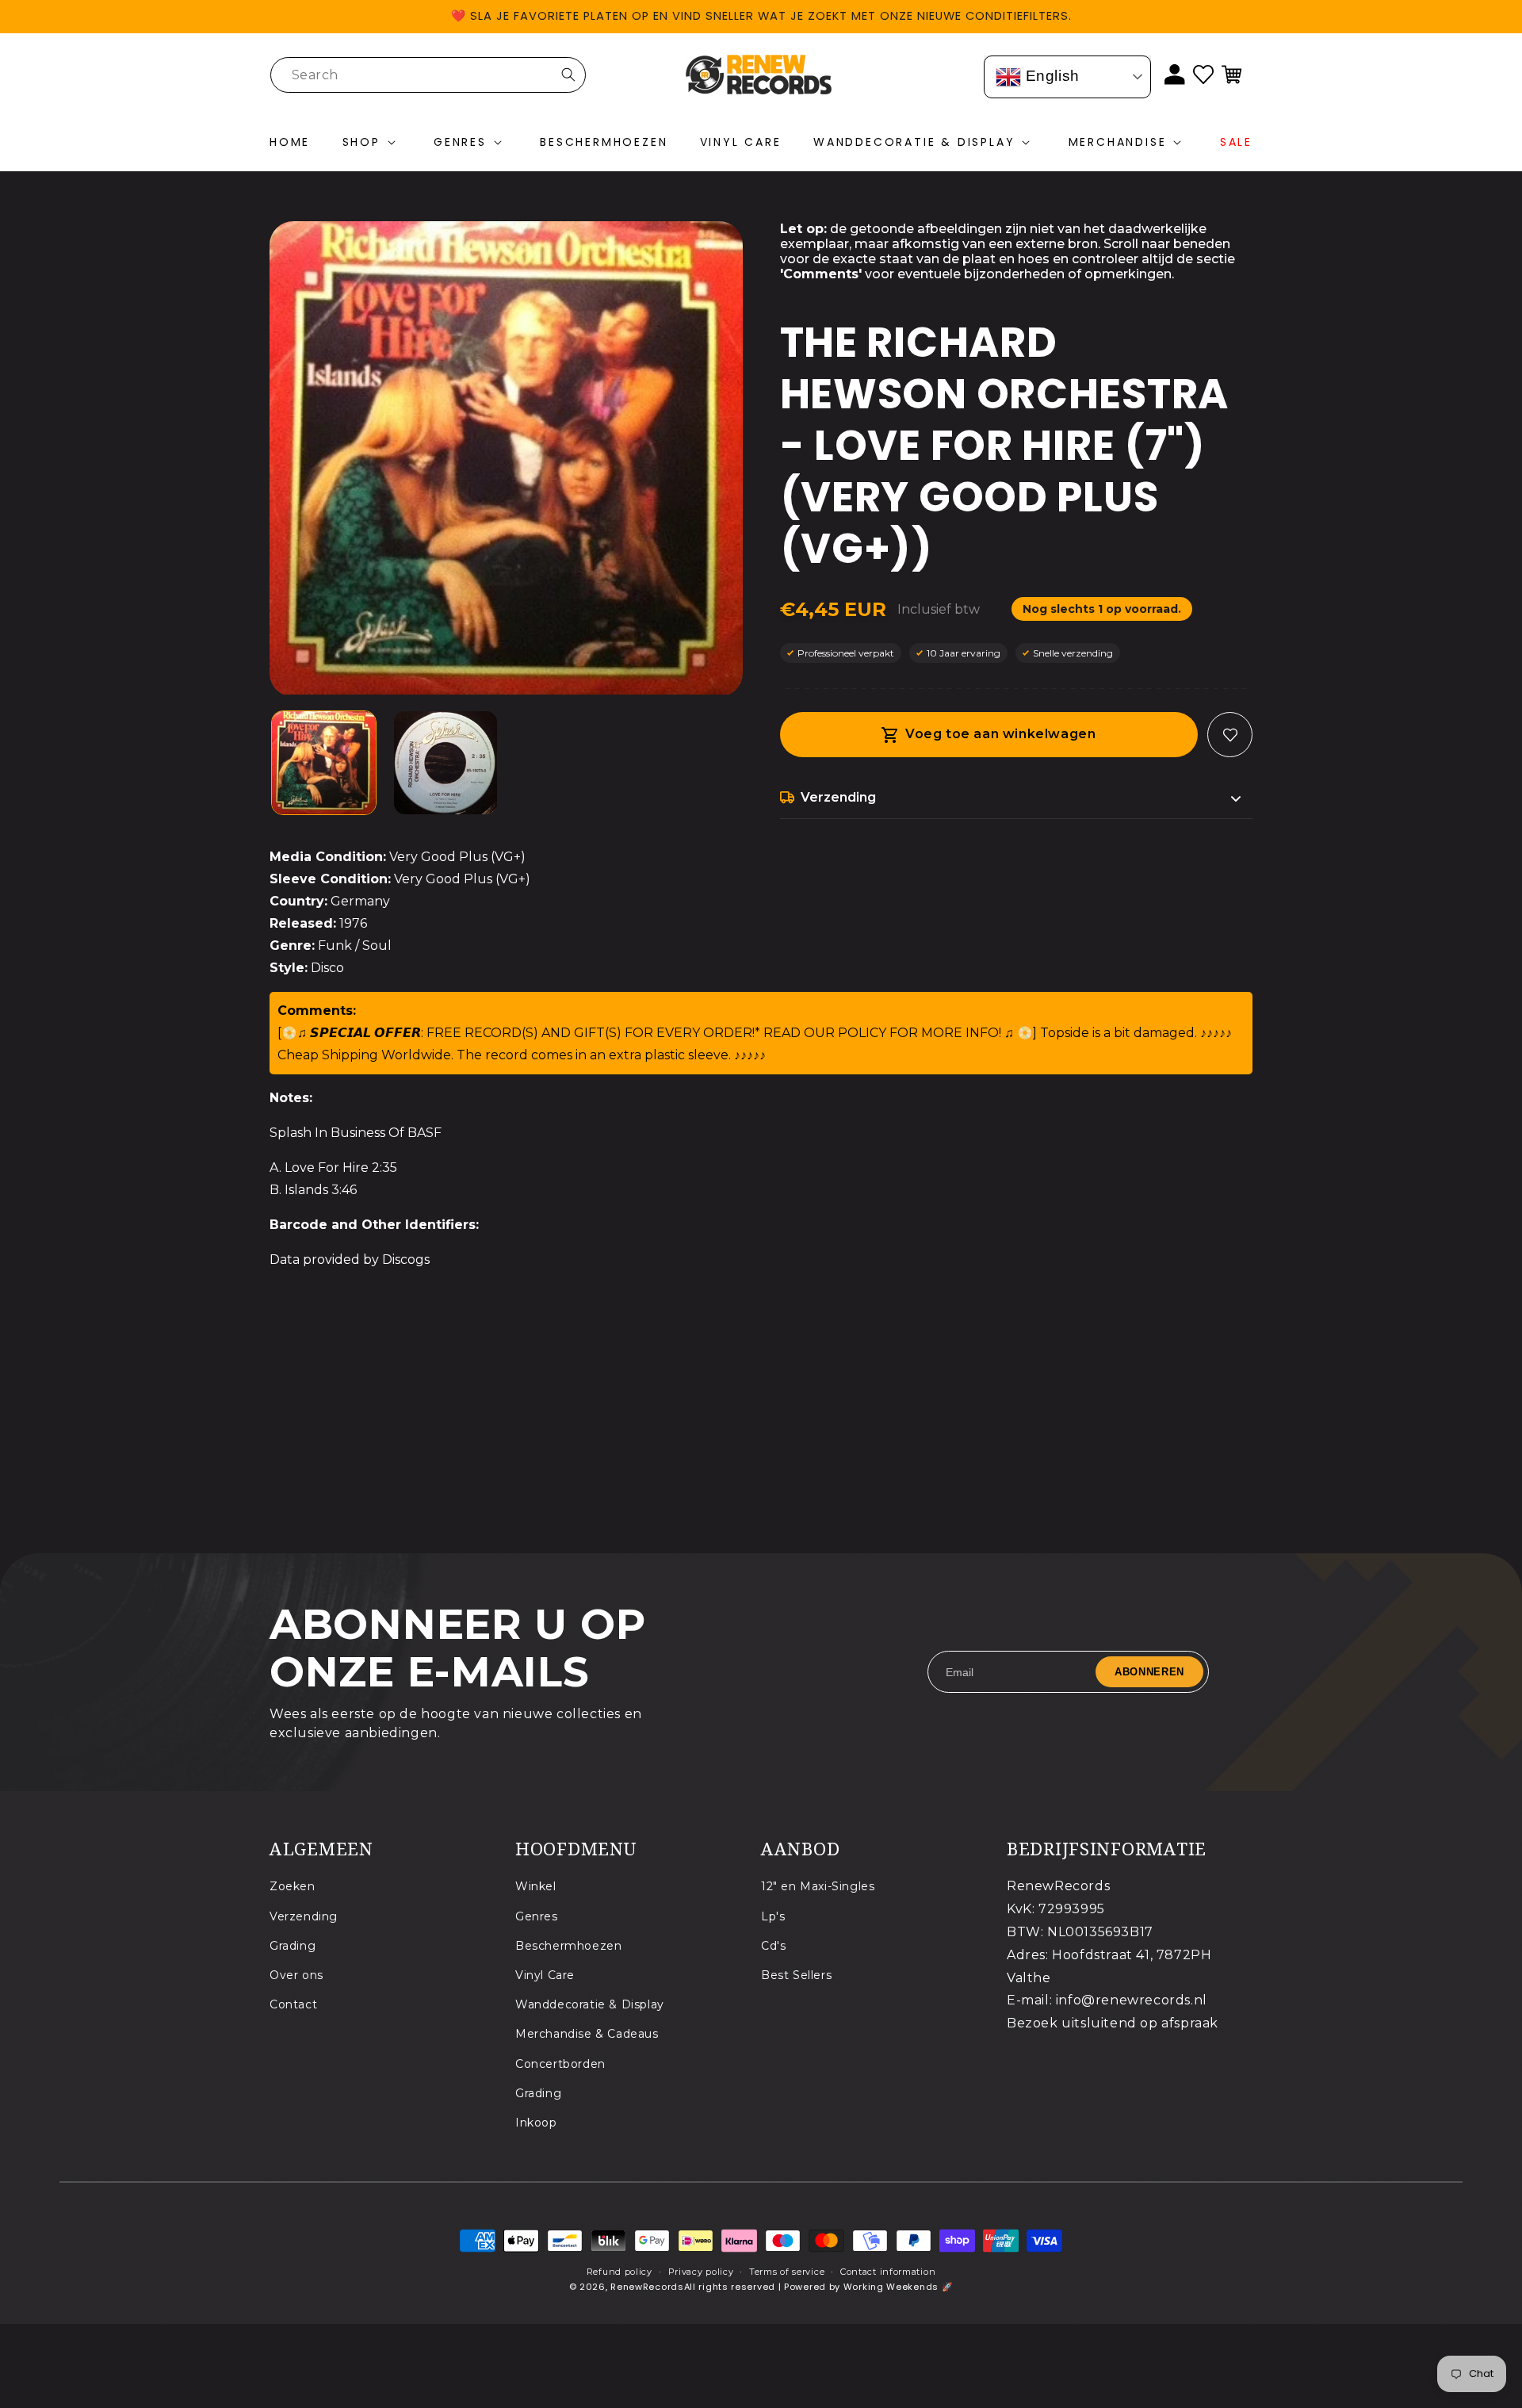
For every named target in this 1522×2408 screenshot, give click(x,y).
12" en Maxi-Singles (818, 1886)
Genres (537, 1916)
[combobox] (428, 75)
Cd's (773, 1945)
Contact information (888, 2272)
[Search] (568, 75)
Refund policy (620, 2272)
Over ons (296, 1974)
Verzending (304, 1916)
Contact (293, 2004)
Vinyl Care (545, 1974)
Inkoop (536, 2122)
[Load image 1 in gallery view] (324, 763)
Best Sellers (796, 1974)
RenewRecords (647, 2287)
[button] (372, 143)
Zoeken (293, 1886)
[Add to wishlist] (1230, 735)
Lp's (773, 1916)
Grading (293, 1945)
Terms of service (787, 2272)
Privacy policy (701, 2272)
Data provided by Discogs (350, 1260)
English (1050, 76)
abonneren (1149, 1672)
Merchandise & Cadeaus (587, 2034)
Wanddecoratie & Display (590, 2004)
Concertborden (560, 2063)
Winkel (536, 1886)
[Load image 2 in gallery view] (446, 763)
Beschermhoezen (568, 1945)
